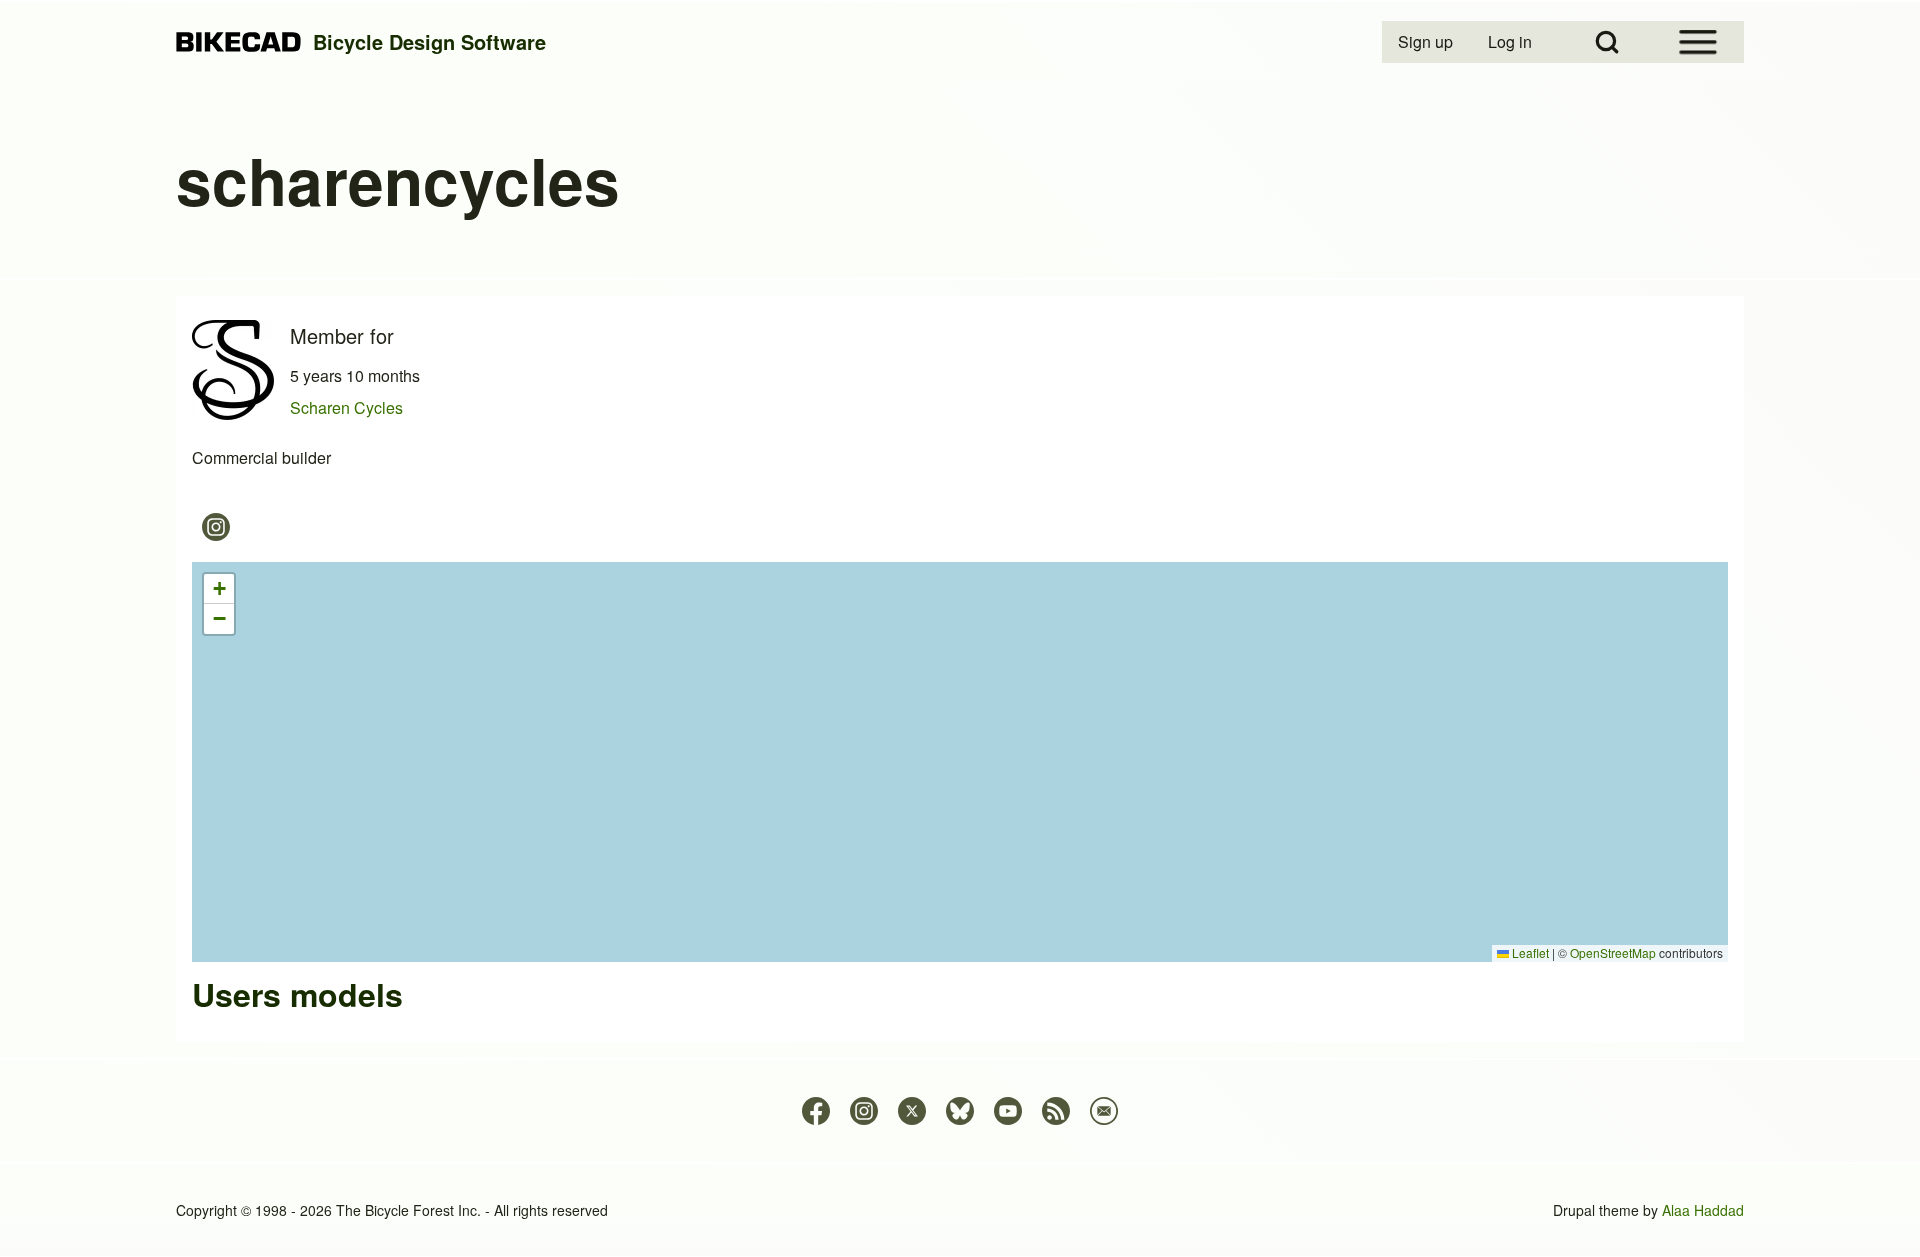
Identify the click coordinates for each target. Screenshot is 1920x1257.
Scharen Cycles (346, 407)
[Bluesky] (960, 1111)
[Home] (238, 42)
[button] (219, 589)
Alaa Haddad (1703, 1210)
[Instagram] (216, 527)
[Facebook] (816, 1111)
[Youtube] (1008, 1111)
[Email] (1104, 1111)
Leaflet (1529, 952)
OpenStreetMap (1613, 952)
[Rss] (1056, 1111)
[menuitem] (1427, 42)
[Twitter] (912, 1111)
